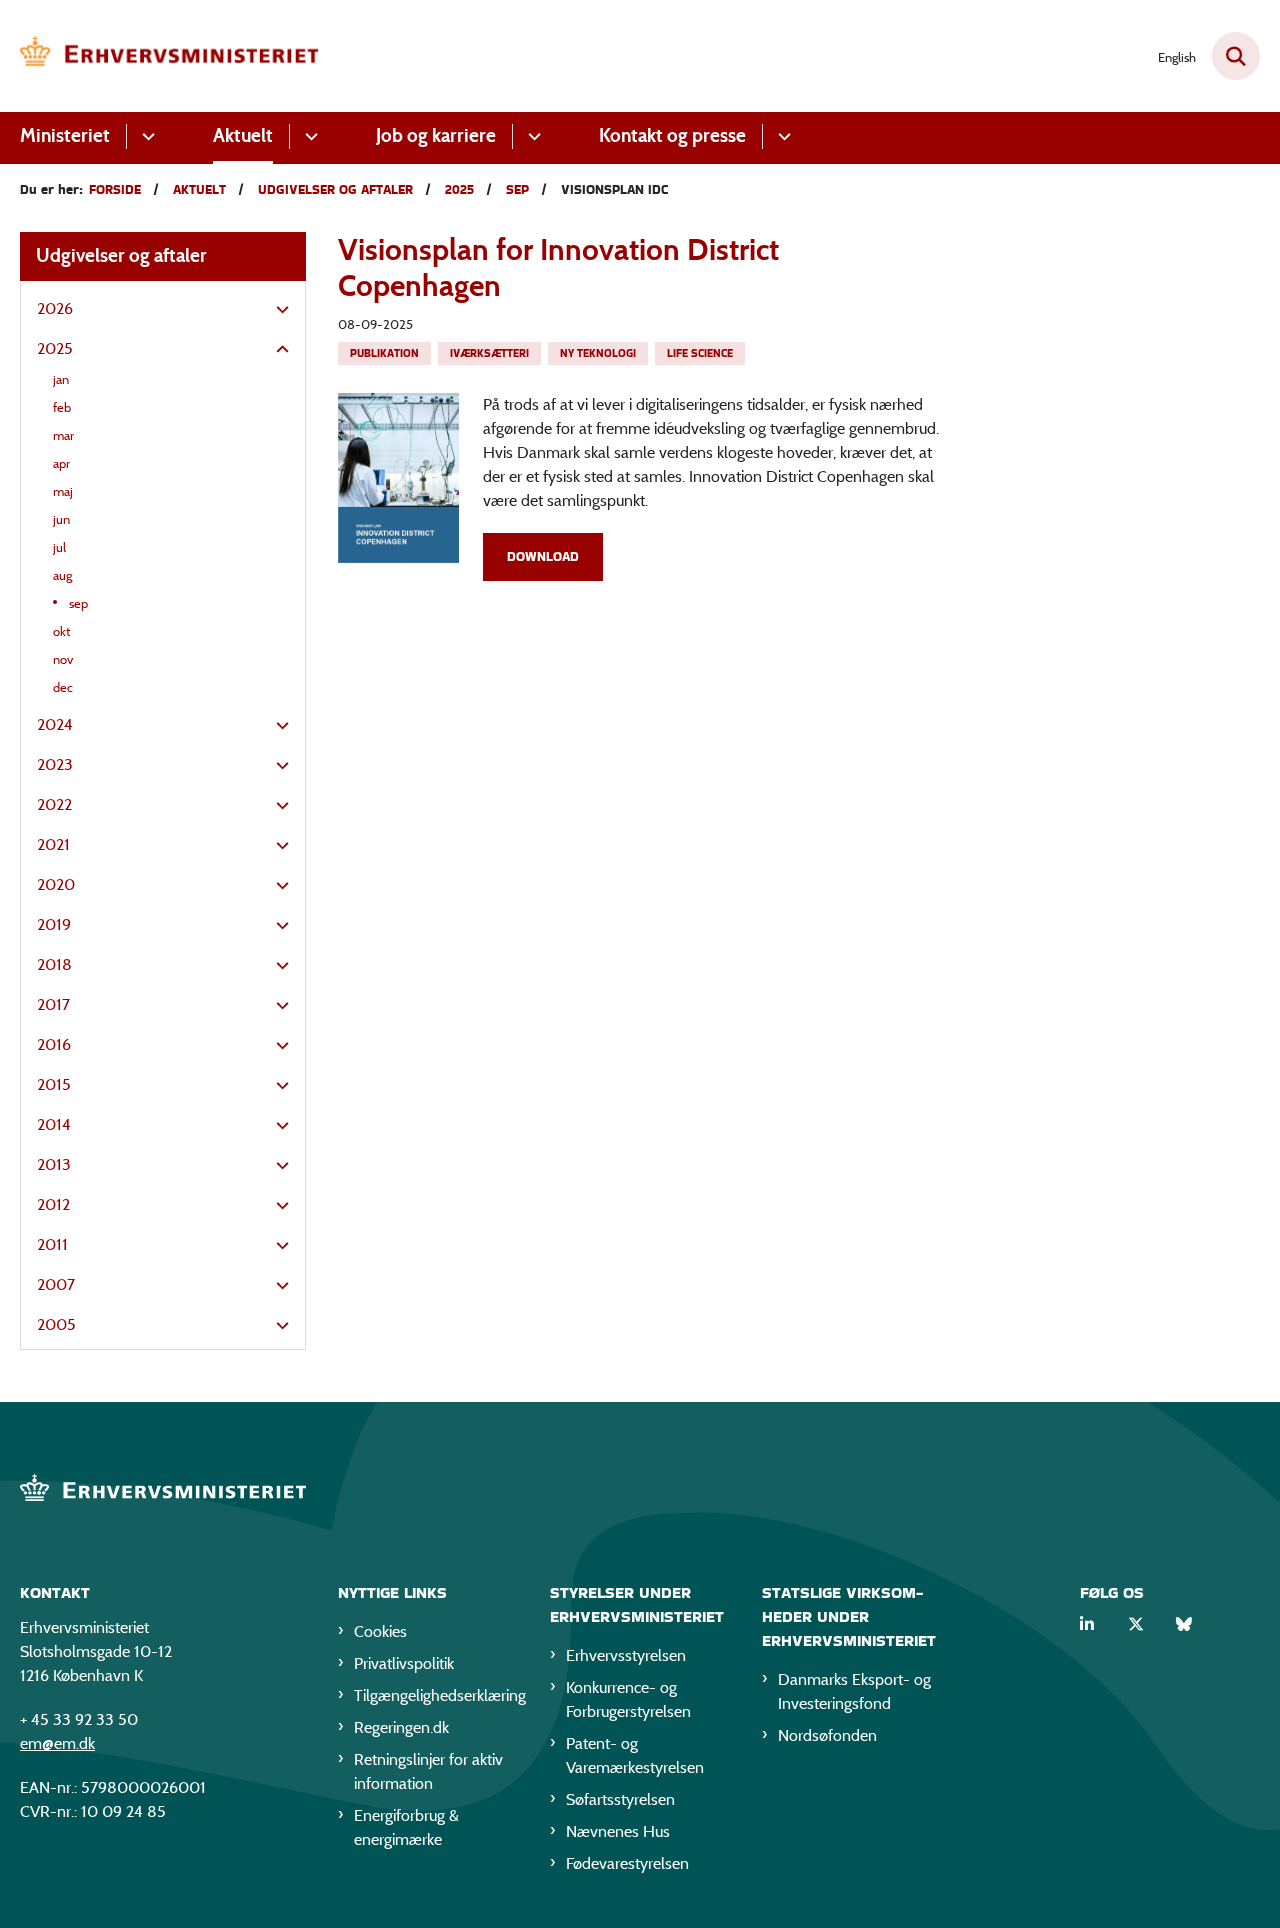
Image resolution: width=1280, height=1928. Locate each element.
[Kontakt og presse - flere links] (781, 136)
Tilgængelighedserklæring (436, 1695)
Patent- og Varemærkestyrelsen (635, 1755)
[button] (277, 310)
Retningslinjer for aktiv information (428, 1771)
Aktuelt (243, 135)
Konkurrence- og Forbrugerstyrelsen (628, 1699)
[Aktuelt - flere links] (308, 136)
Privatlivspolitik (404, 1663)
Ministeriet (65, 135)
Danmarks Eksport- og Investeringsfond (854, 1691)
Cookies (380, 1631)
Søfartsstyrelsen (620, 1799)
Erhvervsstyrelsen (626, 1655)
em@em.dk (57, 1743)
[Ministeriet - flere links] (145, 136)
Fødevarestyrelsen (627, 1863)
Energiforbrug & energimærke (406, 1827)
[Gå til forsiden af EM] (170, 56)
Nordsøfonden (827, 1735)
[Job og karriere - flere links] (531, 136)
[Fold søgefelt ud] (1236, 56)
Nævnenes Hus (618, 1831)
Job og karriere (436, 135)
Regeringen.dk (401, 1727)
